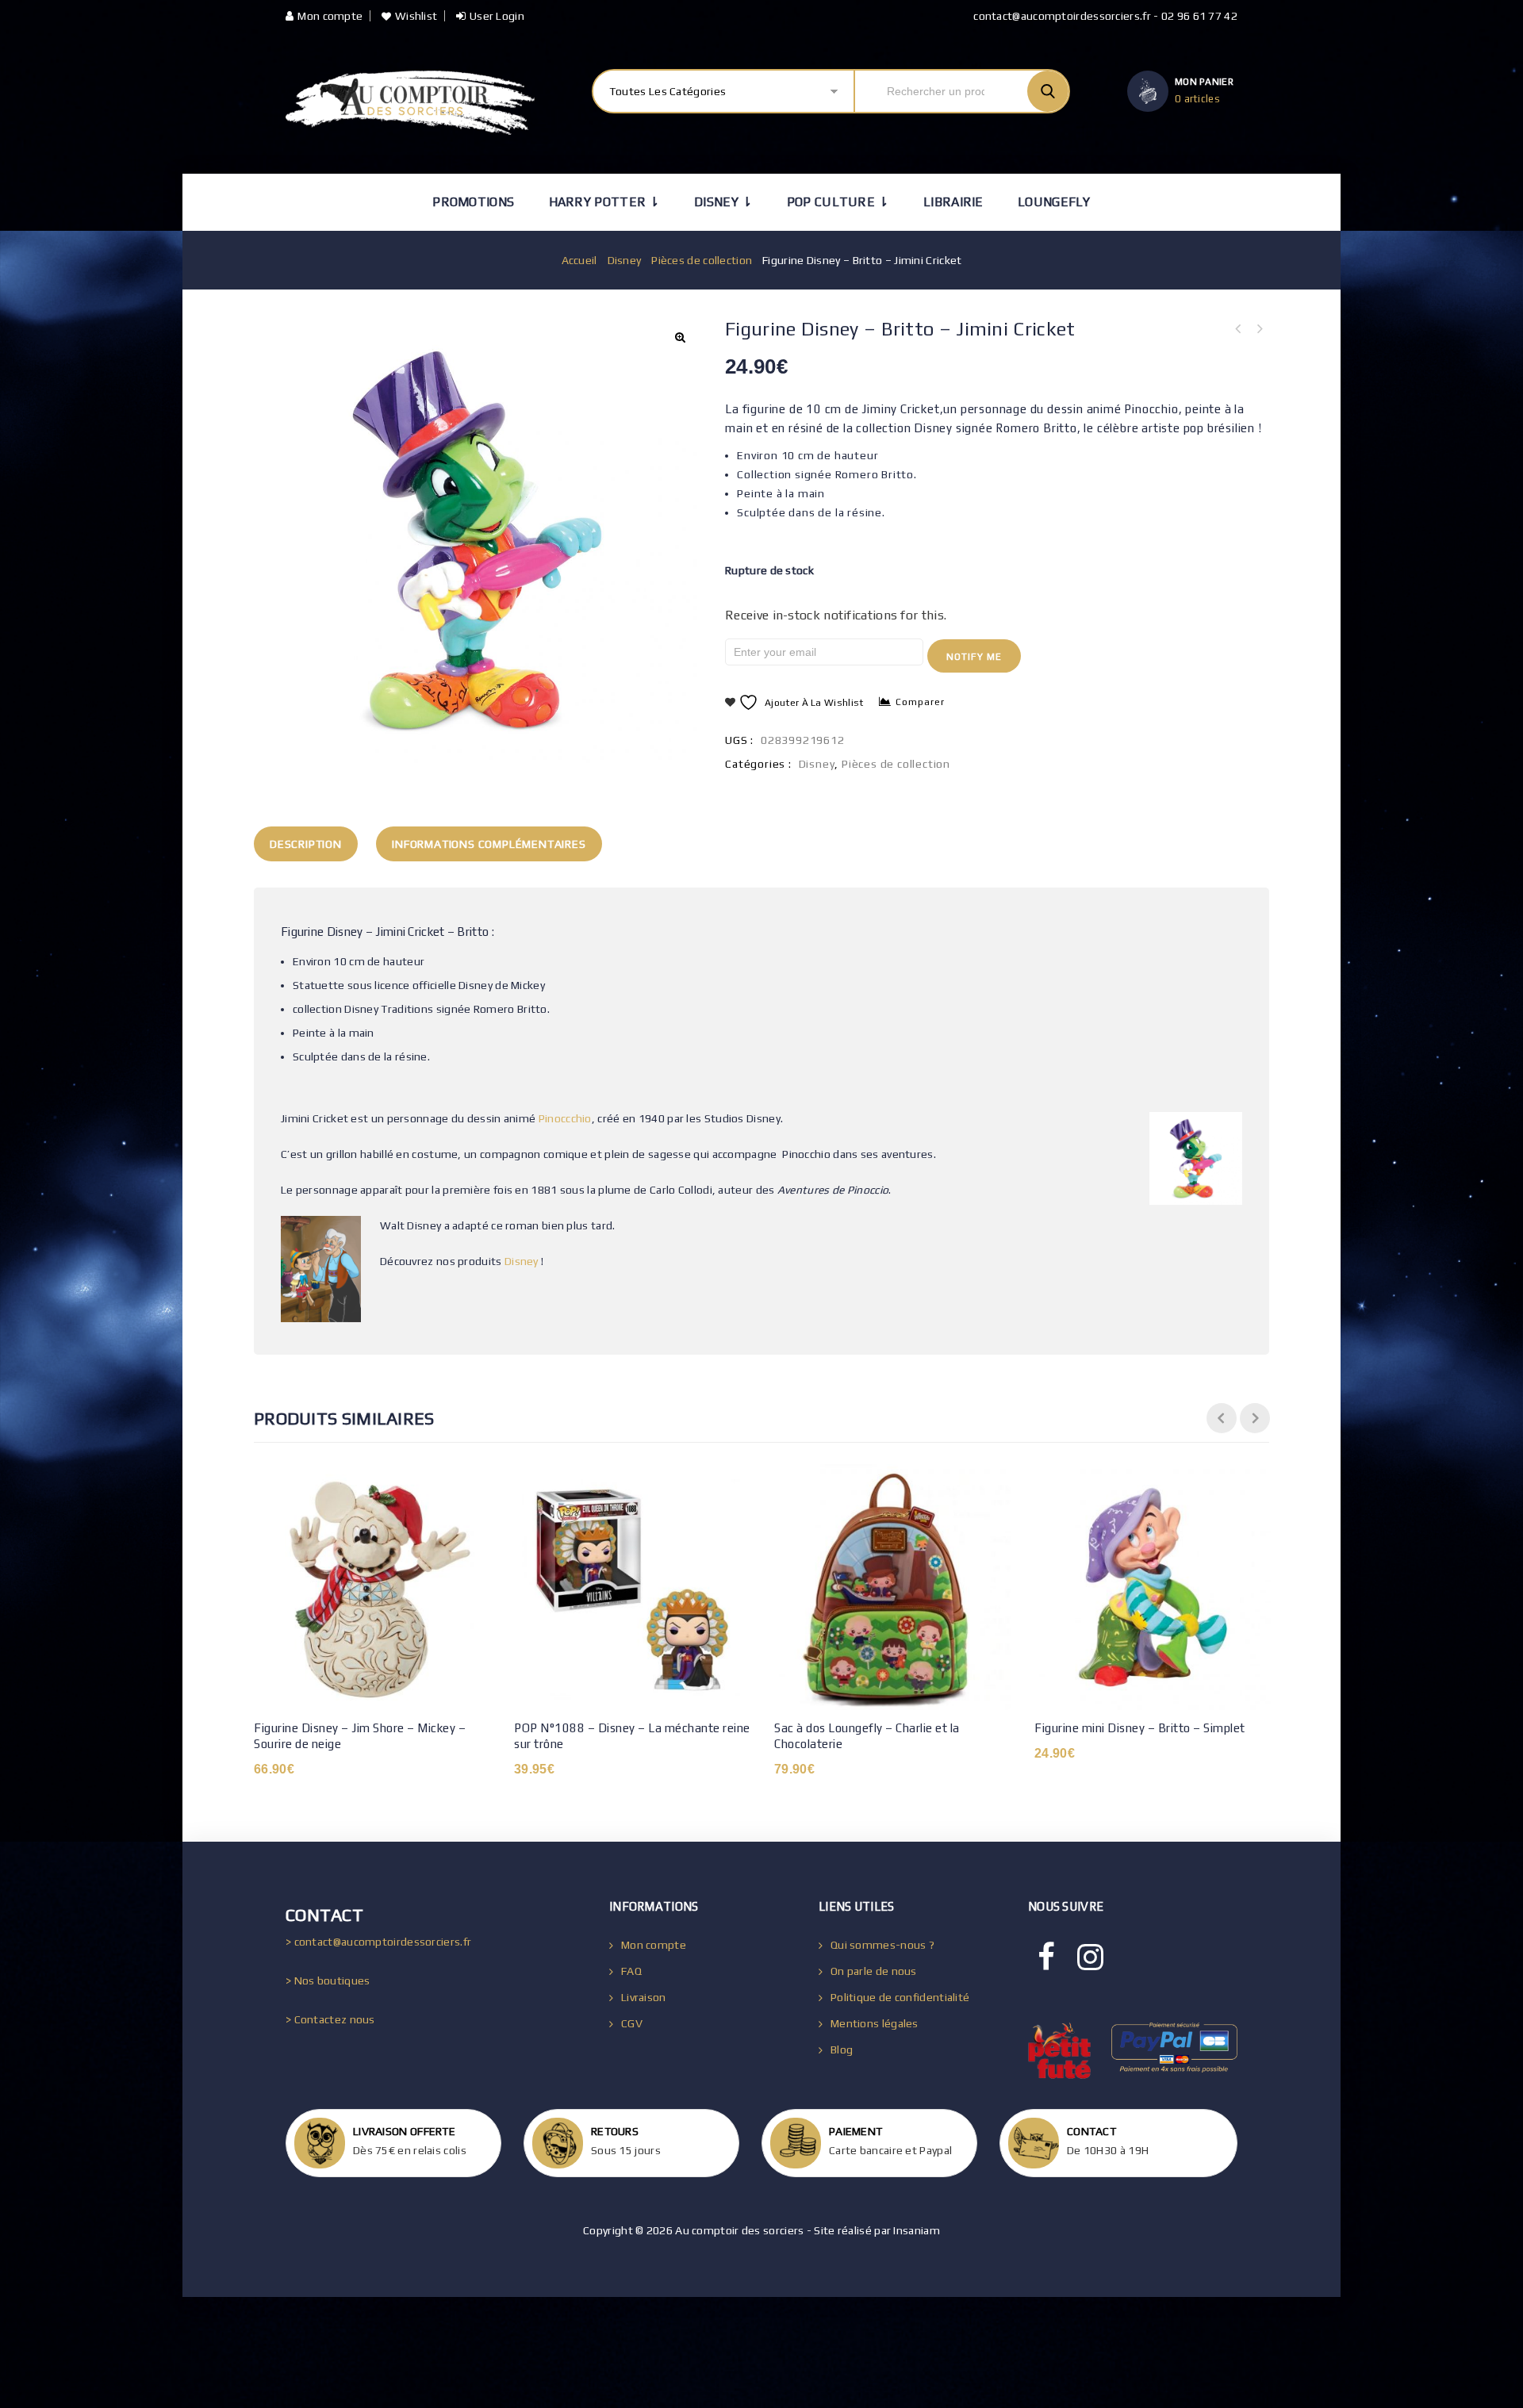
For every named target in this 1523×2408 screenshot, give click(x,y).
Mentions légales (875, 2023)
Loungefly (1054, 202)
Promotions (473, 202)
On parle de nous (874, 1971)
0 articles (1197, 99)
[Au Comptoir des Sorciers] (410, 103)
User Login (497, 16)
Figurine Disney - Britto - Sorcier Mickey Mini (1259, 329)
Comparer (920, 702)
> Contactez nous (330, 2019)
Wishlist (416, 16)
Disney (625, 260)
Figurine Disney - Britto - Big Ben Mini (1238, 329)
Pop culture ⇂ (838, 202)
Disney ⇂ (723, 202)
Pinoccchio (565, 1118)
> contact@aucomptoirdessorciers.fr (378, 1942)
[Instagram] (1090, 1957)
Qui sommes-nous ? (882, 1945)
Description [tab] (306, 844)
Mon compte (330, 16)
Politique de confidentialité (900, 1997)
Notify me (974, 657)
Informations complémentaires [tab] (489, 844)
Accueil (579, 260)
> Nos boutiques (328, 1980)
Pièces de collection (702, 260)
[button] (680, 337)
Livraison (644, 1997)
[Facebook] (1046, 1957)
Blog (842, 2049)
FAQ (631, 1971)
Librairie (953, 202)
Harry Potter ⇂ (604, 202)
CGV (632, 2023)
